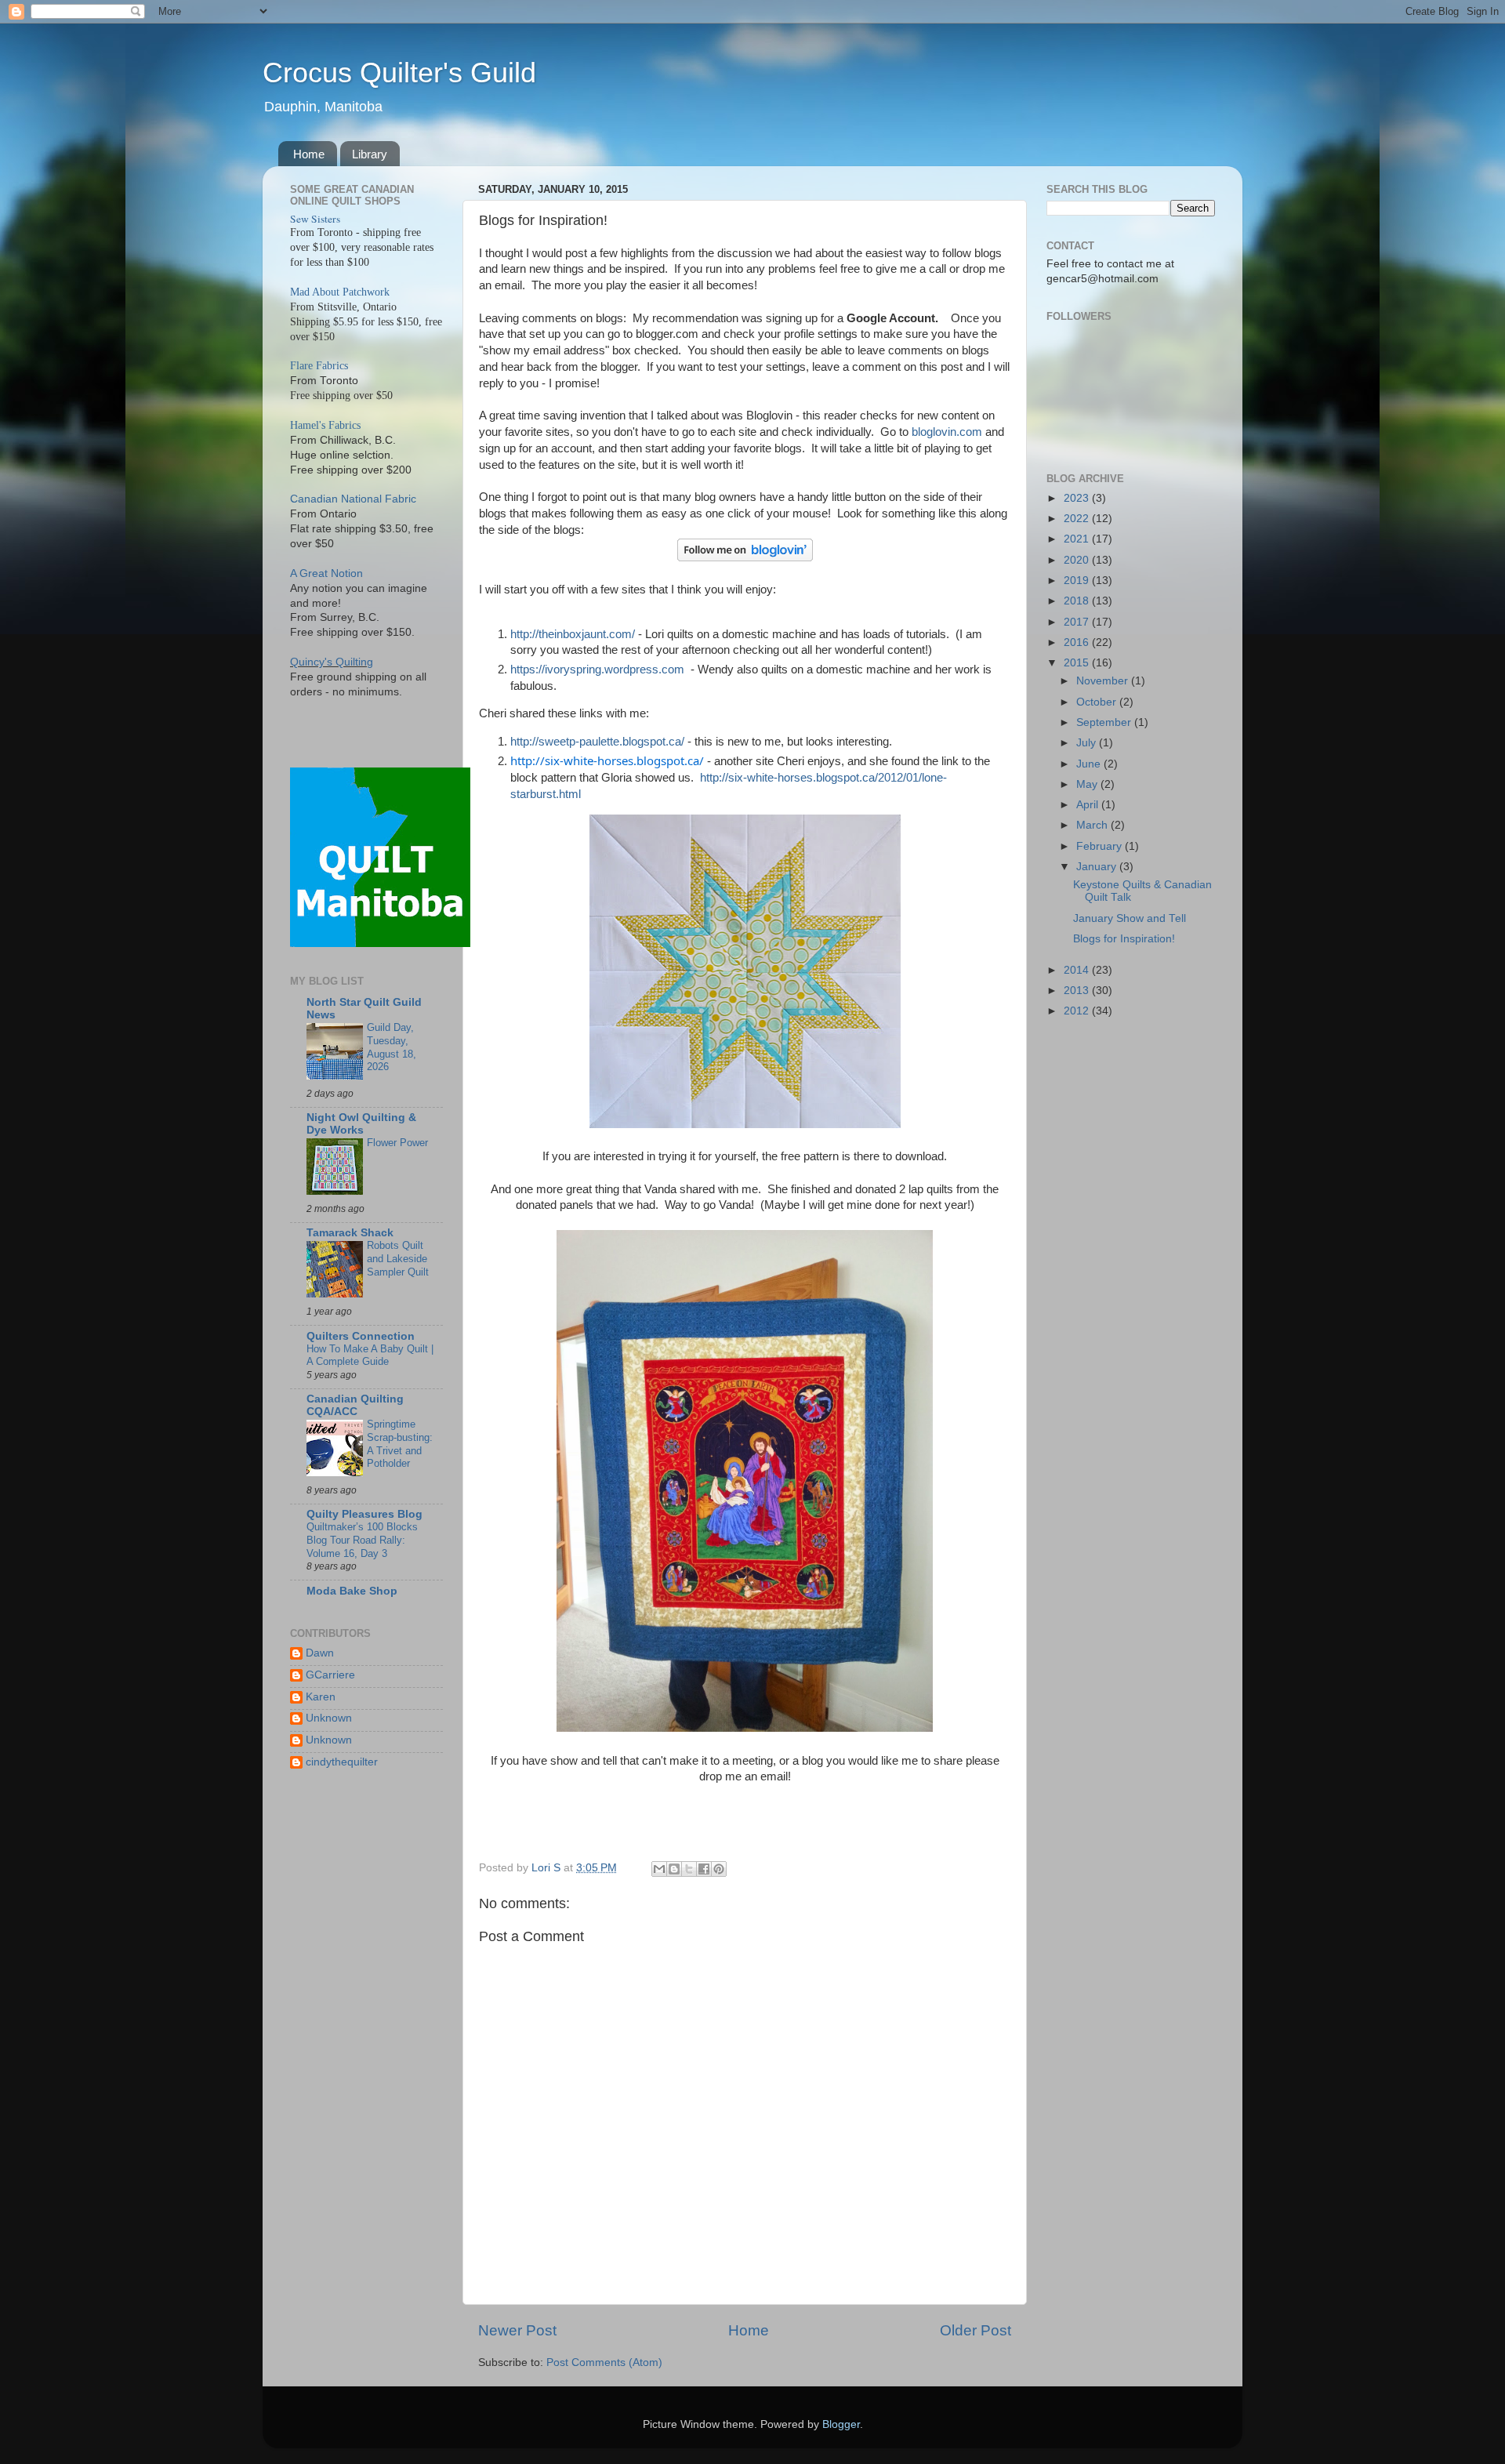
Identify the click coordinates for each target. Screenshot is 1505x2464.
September (1105, 722)
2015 (1078, 663)
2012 (1078, 1011)
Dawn (320, 1653)
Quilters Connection (361, 1336)
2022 (1078, 519)
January (1098, 867)
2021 (1078, 539)
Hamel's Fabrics (325, 425)
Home (309, 154)
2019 (1078, 581)
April (1089, 805)
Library (370, 154)
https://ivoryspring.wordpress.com (597, 670)
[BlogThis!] (674, 1869)
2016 (1078, 642)
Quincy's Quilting (332, 662)
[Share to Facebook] (704, 1869)
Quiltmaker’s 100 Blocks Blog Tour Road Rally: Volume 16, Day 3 (362, 1540)
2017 (1078, 622)
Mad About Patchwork (340, 292)
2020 (1078, 560)
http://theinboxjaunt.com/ (574, 634)
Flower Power (397, 1143)
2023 (1078, 498)
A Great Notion (326, 573)
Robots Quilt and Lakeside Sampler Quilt (398, 1258)
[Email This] (659, 1869)
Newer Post (517, 2330)
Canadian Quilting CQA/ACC (355, 1405)
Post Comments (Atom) (604, 2362)
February (1101, 846)
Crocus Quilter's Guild (399, 73)
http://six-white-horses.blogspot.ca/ (607, 760)
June (1090, 764)
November (1104, 681)
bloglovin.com (948, 432)
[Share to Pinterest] (719, 1869)
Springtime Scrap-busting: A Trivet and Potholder (400, 1444)
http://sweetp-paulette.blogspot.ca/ (597, 742)
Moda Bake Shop (352, 1591)
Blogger (841, 2424)
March (1093, 825)
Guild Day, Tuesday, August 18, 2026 (392, 1047)
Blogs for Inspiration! (1124, 939)
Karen (321, 1697)
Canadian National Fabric (353, 499)
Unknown (329, 1718)
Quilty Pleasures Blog (364, 1514)
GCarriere (330, 1675)
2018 (1078, 601)
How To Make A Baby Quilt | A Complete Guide (370, 1355)
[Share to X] (689, 1869)
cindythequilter (342, 1762)
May (1088, 784)
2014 (1078, 970)
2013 (1078, 991)
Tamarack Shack (350, 1233)
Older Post (976, 2330)
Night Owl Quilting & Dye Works (361, 1124)
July (1088, 743)
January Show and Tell (1130, 918)
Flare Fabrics (319, 366)
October (1098, 702)
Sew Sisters (315, 219)
